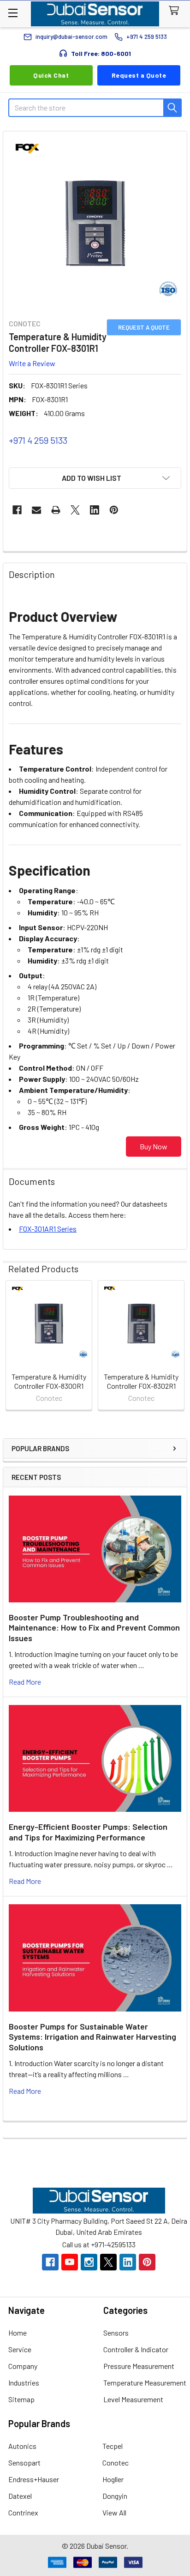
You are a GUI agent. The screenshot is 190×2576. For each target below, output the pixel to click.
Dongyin (115, 2496)
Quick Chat (51, 75)
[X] (75, 510)
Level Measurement (133, 2399)
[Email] (36, 510)
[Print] (56, 510)
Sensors (116, 2333)
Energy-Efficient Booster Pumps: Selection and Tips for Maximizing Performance (88, 1832)
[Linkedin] (95, 510)
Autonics (22, 2446)
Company (23, 2366)
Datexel (20, 2496)
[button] (95, 478)
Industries (24, 2383)
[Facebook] (17, 510)
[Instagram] (89, 2262)
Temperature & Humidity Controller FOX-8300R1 (49, 1381)
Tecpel (113, 2446)
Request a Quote (139, 75)
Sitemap (21, 2399)
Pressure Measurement (139, 2366)
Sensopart (24, 2463)
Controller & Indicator (136, 2349)
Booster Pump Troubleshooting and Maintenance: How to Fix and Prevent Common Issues (94, 1628)
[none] (95, 223)
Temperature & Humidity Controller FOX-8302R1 (141, 1381)
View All (114, 2512)
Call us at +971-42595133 (99, 2244)
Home (18, 2333)
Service (20, 2349)
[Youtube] (70, 2262)
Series (48, 1229)
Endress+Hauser (34, 2479)
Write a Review (32, 363)
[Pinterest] (114, 510)
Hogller (113, 2479)
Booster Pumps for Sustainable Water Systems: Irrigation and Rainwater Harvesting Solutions (92, 2037)
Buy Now (154, 1146)
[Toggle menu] (13, 13)
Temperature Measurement (145, 2383)
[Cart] (176, 11)
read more (25, 1682)
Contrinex (23, 2512)
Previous (12, 1346)
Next (178, 1346)
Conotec (116, 2463)
